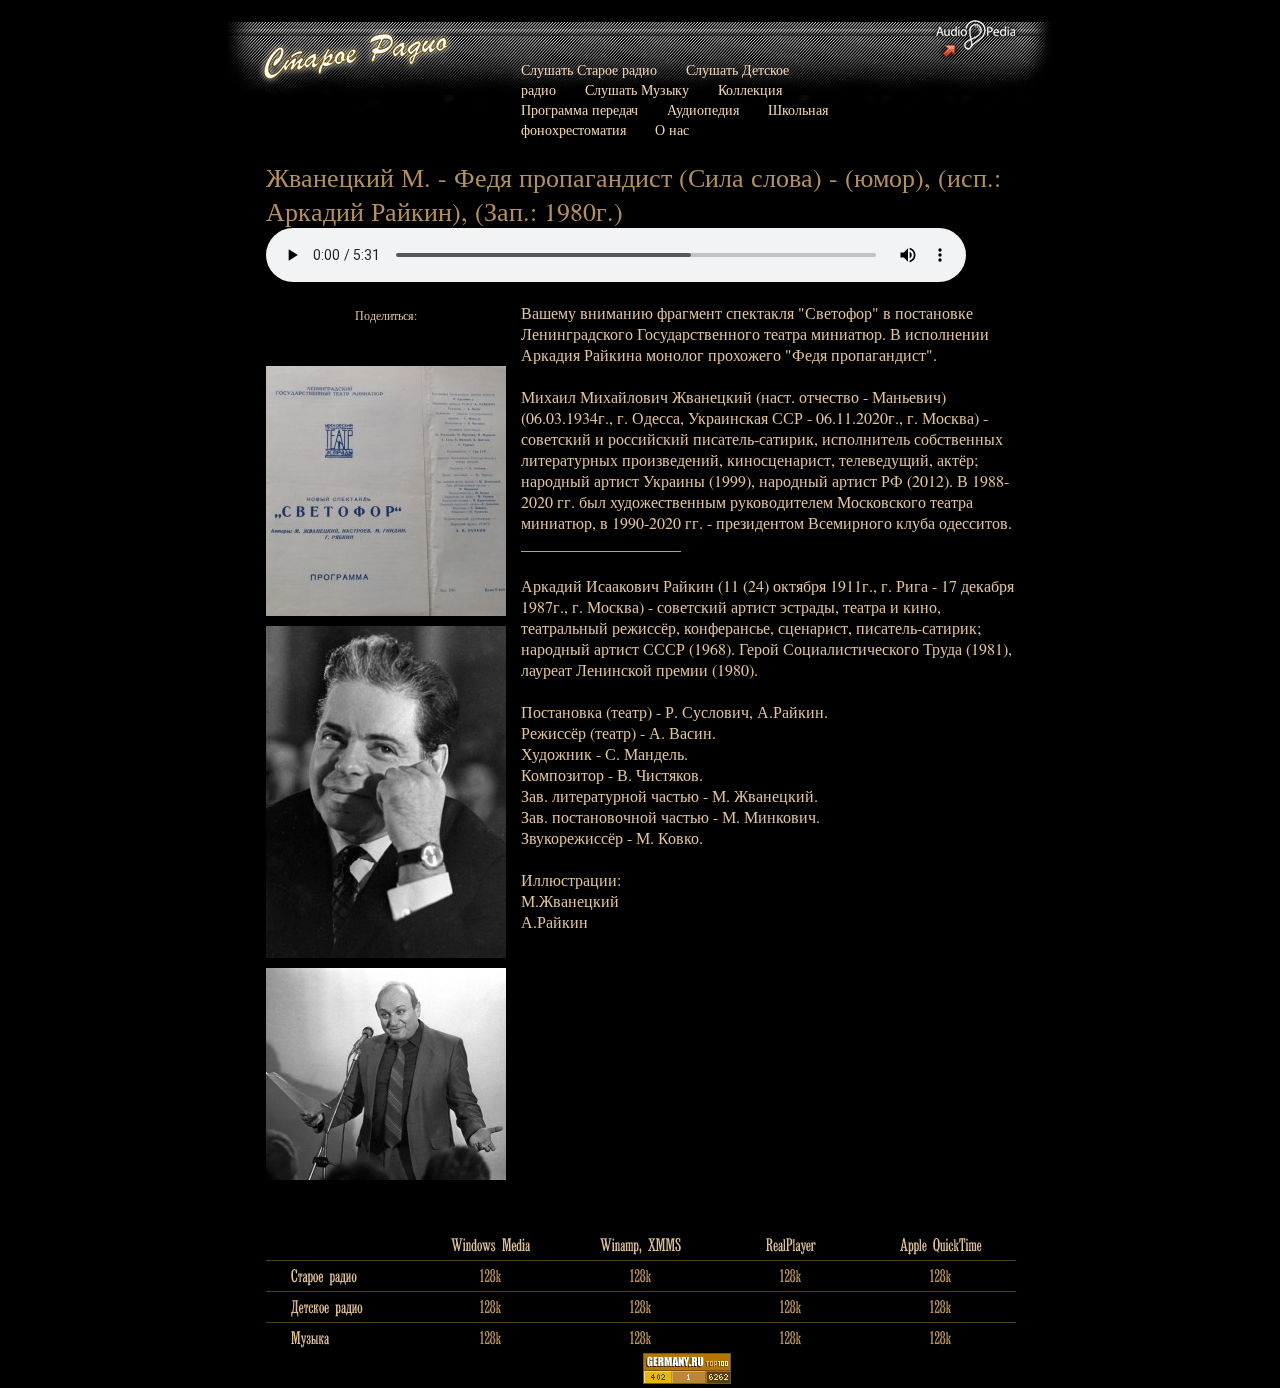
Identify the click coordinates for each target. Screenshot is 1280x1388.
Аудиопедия (703, 109)
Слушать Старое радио (589, 69)
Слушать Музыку (637, 89)
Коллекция (750, 89)
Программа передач (579, 109)
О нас (672, 129)
